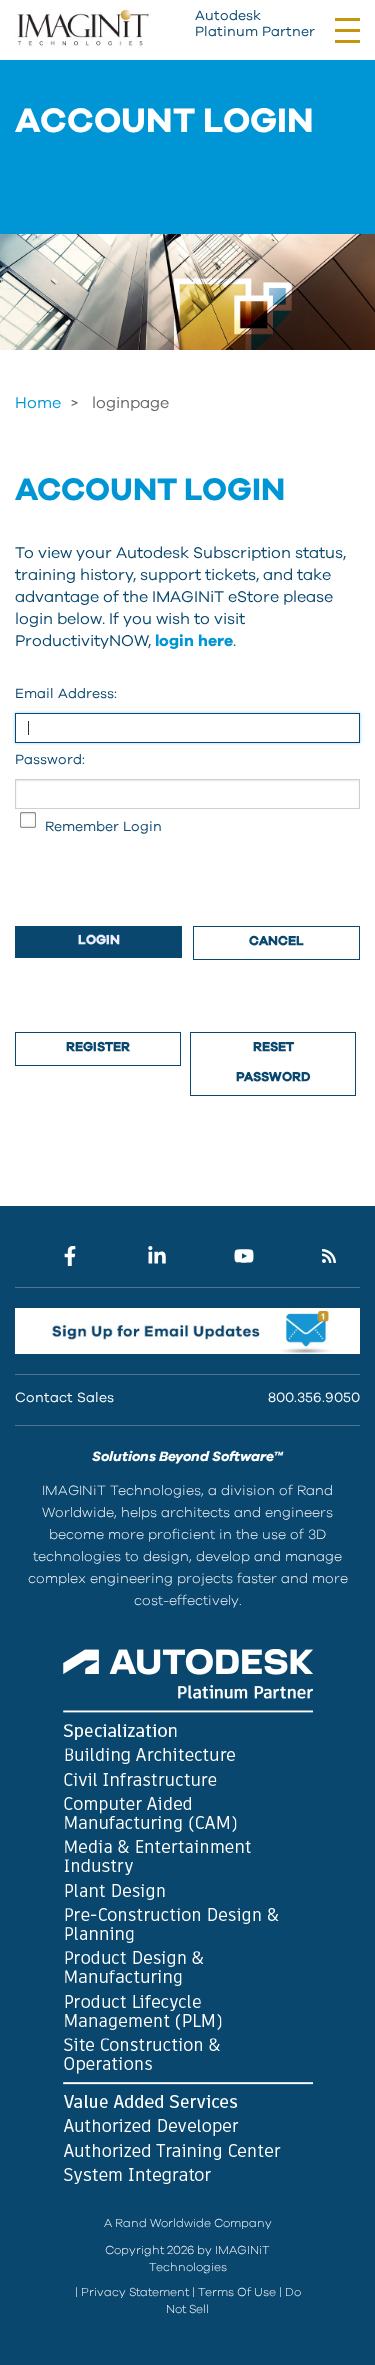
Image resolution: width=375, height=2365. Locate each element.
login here (194, 641)
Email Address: (66, 694)
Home (38, 403)
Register (98, 1047)
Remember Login (103, 827)
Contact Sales (64, 1398)
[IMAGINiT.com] (82, 29)
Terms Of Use (237, 2292)
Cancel (276, 941)
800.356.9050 (314, 1398)
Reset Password (273, 1062)
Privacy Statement (135, 2292)
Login (99, 940)
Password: (50, 760)
